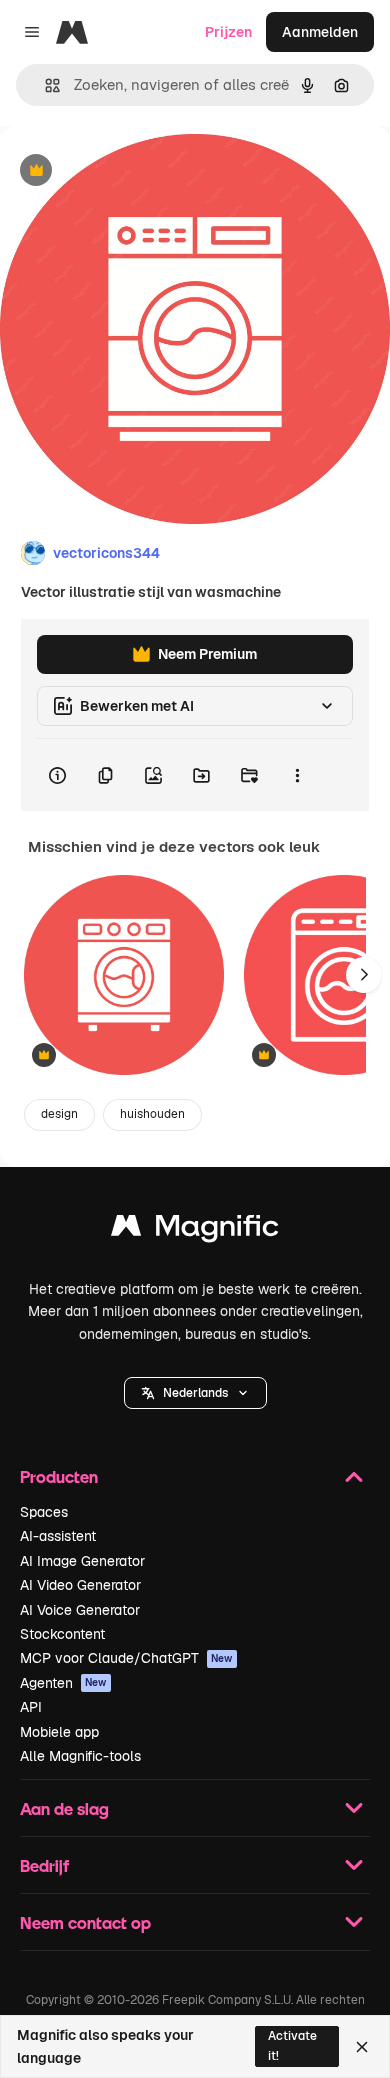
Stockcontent (62, 1634)
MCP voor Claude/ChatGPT (126, 1658)
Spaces (44, 1512)
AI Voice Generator (80, 1610)
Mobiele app (59, 1732)
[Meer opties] (297, 775)
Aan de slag (64, 1808)
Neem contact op (85, 1922)
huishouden (152, 1114)
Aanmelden (320, 32)
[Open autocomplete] (44, 85)
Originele (131, 171)
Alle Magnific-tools (80, 1756)
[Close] (362, 2047)
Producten (59, 1476)
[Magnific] (195, 1230)
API (31, 1707)
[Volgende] (364, 975)
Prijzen (228, 32)
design (59, 1114)
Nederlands (195, 1393)
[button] (195, 1393)
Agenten (63, 1683)
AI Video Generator (80, 1585)
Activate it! (292, 2045)
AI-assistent (58, 1536)
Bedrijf (44, 1865)
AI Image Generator (82, 1561)
